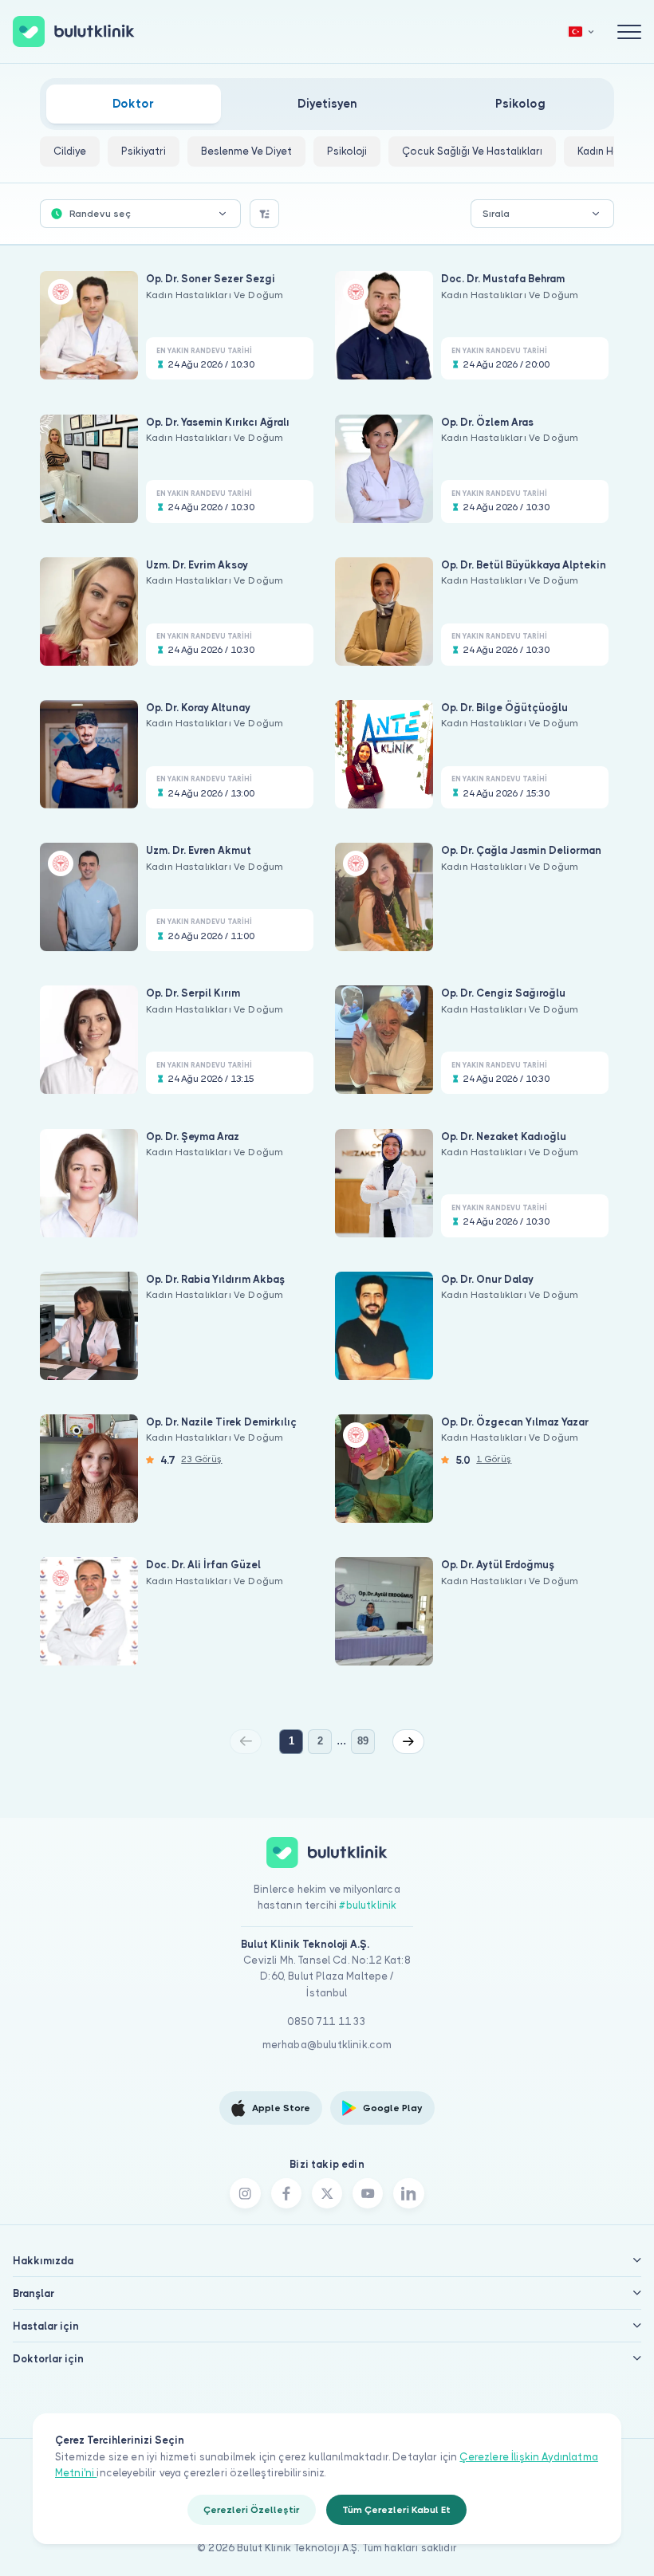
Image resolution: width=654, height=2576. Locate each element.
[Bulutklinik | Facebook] (286, 2193)
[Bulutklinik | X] (327, 2193)
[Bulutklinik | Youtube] (368, 2193)
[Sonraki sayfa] (408, 1741)
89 (363, 1741)
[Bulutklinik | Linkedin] (408, 2193)
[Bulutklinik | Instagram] (245, 2193)
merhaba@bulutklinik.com (327, 2045)
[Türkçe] (581, 31)
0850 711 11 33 (327, 2021)
